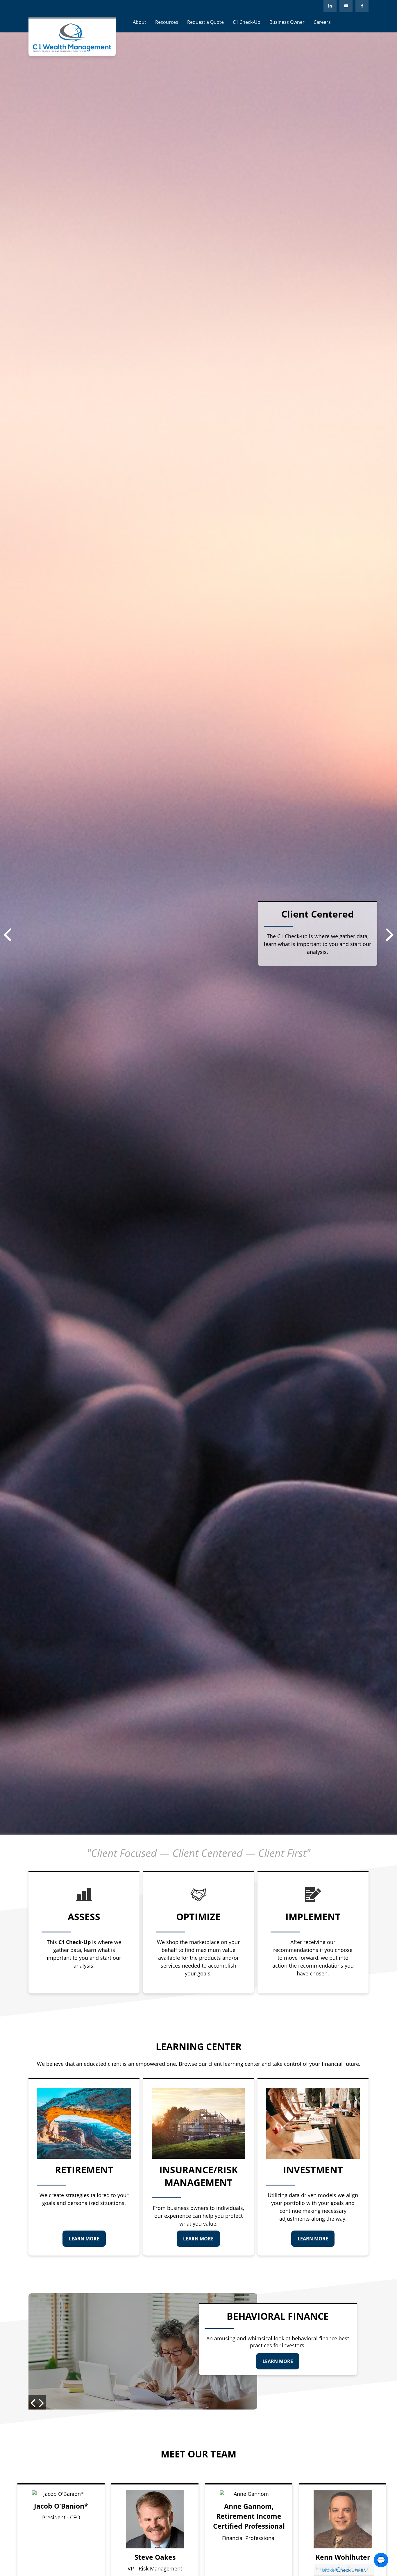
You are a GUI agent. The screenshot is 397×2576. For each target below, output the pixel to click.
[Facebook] (362, 6)
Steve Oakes (155, 2557)
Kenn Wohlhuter (343, 2557)
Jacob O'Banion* (61, 2506)
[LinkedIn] (330, 6)
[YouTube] (346, 6)
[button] (140, 22)
